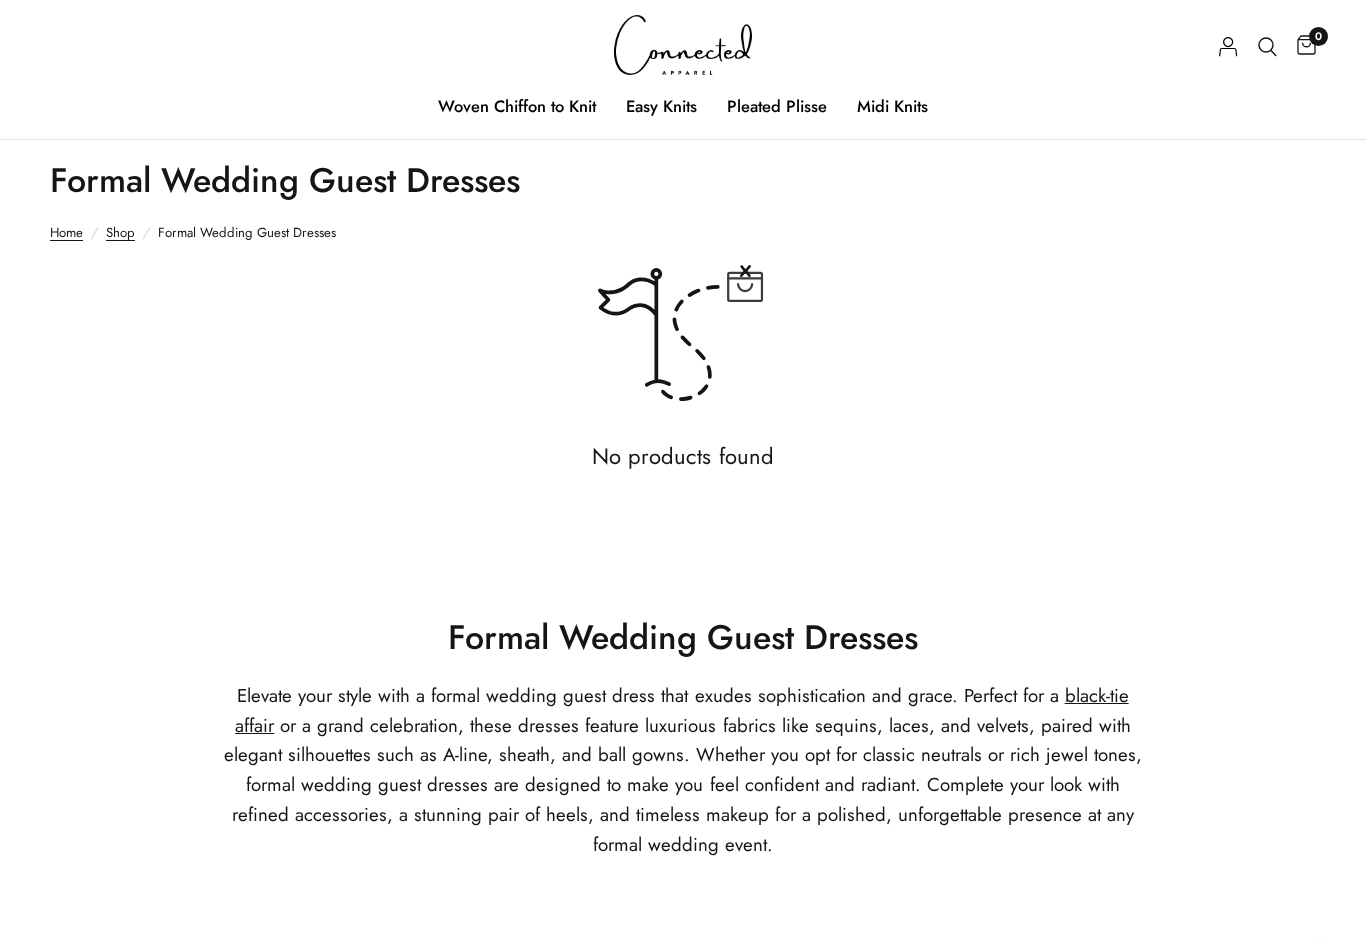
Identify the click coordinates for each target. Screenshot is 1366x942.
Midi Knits (892, 106)
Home (66, 232)
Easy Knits (661, 106)
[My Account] (1228, 46)
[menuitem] (517, 106)
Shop (120, 232)
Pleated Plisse (777, 106)
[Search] (1267, 46)
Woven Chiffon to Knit (517, 106)
